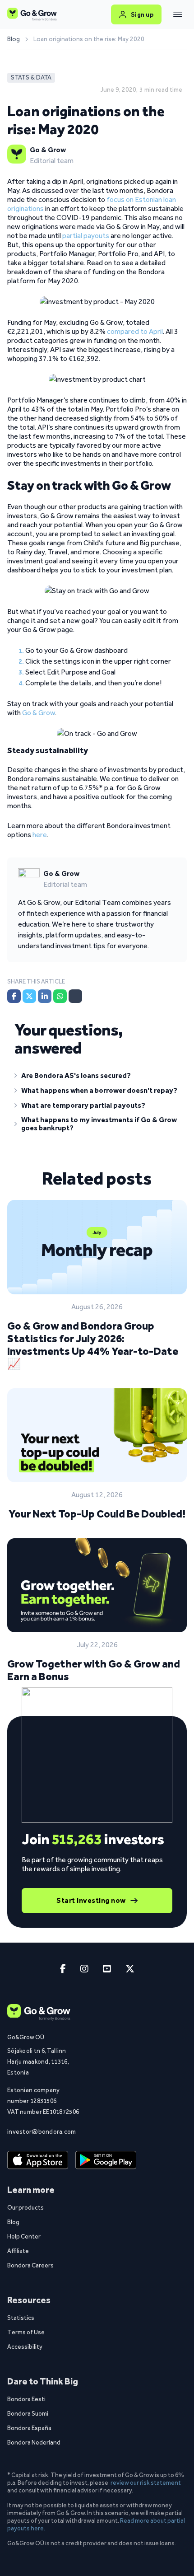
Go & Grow (39, 713)
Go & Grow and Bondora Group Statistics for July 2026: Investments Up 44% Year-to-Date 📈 (93, 1345)
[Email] (75, 996)
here (40, 835)
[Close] (178, 14)
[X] (29, 996)
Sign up (142, 14)
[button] (97, 1077)
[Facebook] (14, 996)
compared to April (135, 331)
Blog (14, 39)
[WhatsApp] (60, 996)
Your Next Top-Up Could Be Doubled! (97, 1514)
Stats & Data (31, 77)
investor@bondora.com (42, 2131)
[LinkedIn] (45, 996)
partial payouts (86, 236)
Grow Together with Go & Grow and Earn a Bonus (94, 1670)
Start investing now (91, 1900)
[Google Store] (106, 2160)
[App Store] (38, 2160)
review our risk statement (146, 2482)
